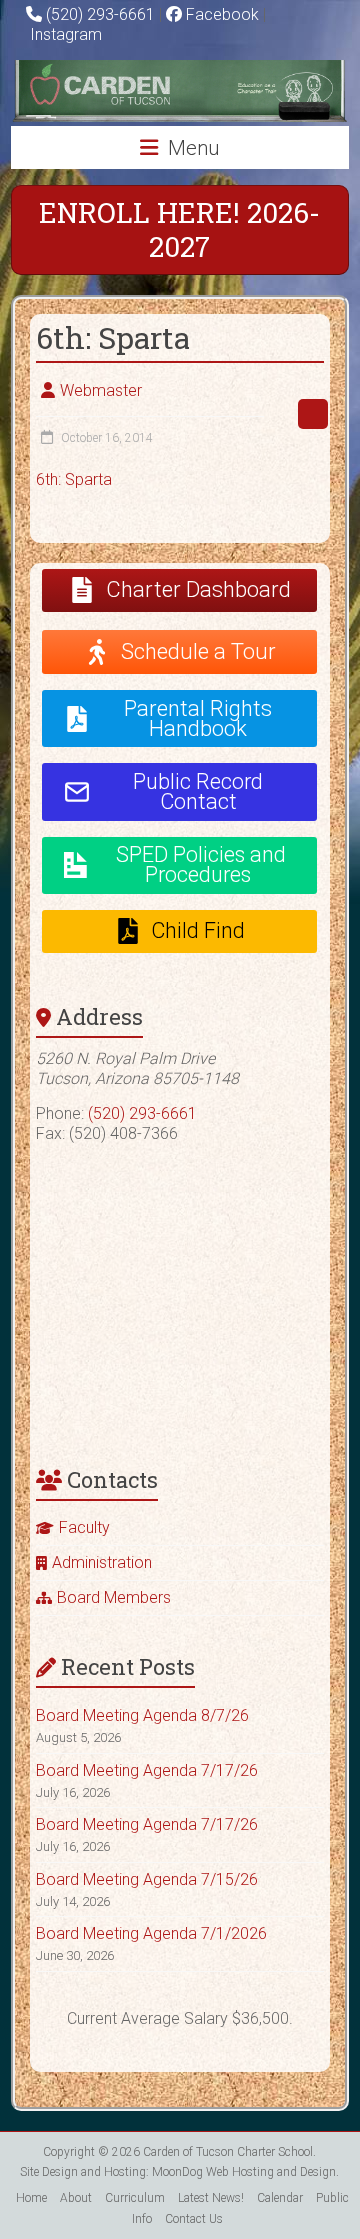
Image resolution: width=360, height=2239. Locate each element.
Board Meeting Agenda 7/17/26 (147, 1770)
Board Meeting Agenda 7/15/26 (147, 1879)
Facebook (220, 14)
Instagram (64, 34)
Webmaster (101, 390)
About (76, 2198)
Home (31, 2198)
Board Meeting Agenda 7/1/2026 (151, 1933)
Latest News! (211, 2198)
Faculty (84, 1527)
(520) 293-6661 (100, 14)
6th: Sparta (74, 479)
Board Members (114, 1597)
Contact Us (194, 2219)
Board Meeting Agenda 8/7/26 (142, 1715)
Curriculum (135, 2198)
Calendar (280, 2198)
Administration (102, 1562)
